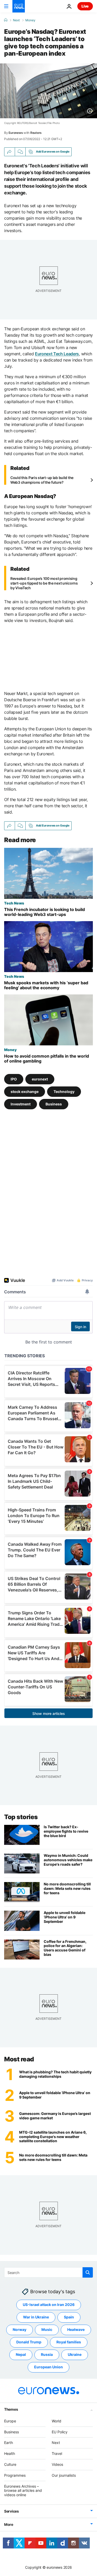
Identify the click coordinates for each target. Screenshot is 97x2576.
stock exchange (25, 1092)
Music (47, 2329)
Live (85, 6)
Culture (10, 2464)
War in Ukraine (36, 2317)
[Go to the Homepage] (19, 6)
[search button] (88, 2272)
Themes (11, 2409)
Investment (21, 1104)
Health (10, 2453)
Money (30, 20)
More (9, 2524)
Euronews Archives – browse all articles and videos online (23, 2491)
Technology (64, 1092)
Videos (57, 2464)
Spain (69, 2317)
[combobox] (48, 2272)
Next (16, 20)
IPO (14, 1079)
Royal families (69, 2342)
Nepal (21, 2354)
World (57, 2421)
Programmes (15, 2475)
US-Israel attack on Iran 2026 (49, 2305)
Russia (47, 2354)
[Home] (6, 20)
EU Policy (60, 2432)
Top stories (21, 1817)
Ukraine (75, 2354)
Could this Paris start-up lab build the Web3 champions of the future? (42, 480)
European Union (48, 2367)
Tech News (14, 903)
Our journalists (64, 2475)
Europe (10, 2421)
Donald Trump (29, 2342)
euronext (40, 1079)
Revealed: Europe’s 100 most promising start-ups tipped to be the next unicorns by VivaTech (44, 583)
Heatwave (76, 2329)
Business (54, 1104)
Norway (20, 2329)
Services (12, 2511)
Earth (9, 2443)
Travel (57, 2453)
